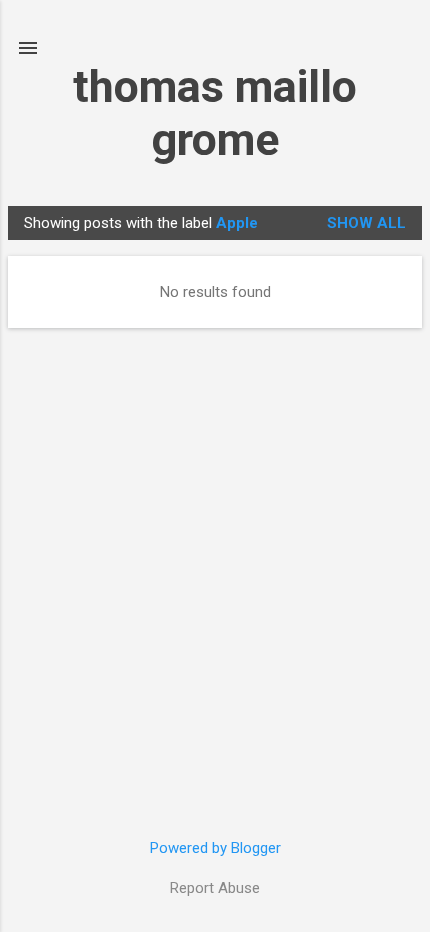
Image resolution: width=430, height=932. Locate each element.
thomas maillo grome (215, 113)
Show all (366, 223)
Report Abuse (215, 888)
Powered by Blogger (215, 848)
